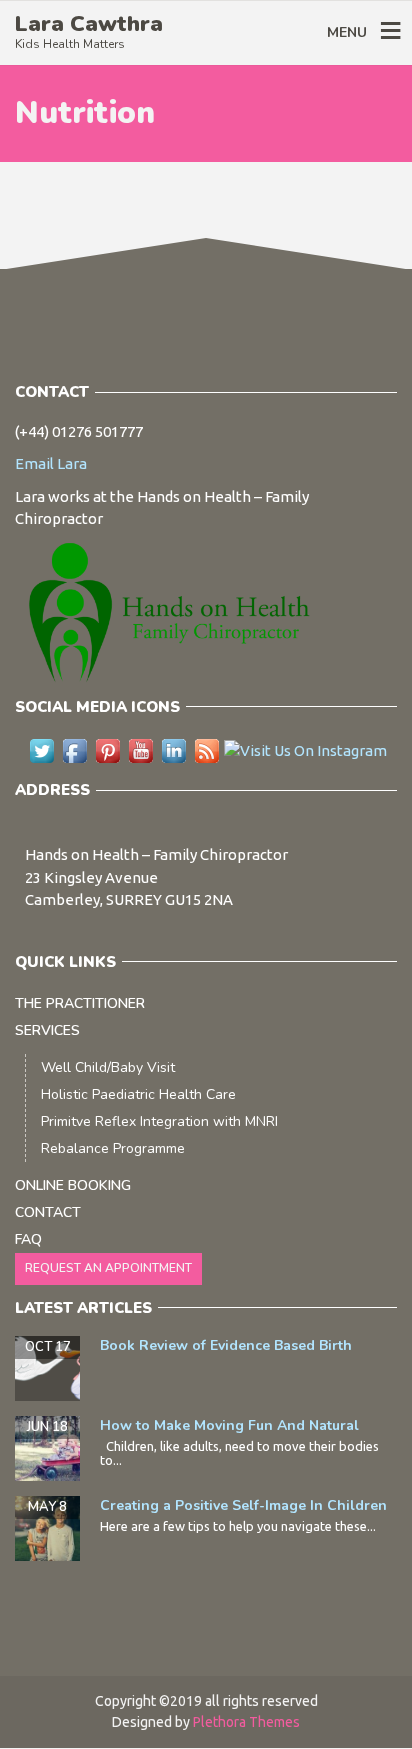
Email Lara (51, 463)
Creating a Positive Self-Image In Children (243, 1505)
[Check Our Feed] (206, 749)
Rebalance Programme (113, 1148)
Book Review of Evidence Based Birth (226, 1345)
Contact (48, 1212)
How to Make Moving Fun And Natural (229, 1425)
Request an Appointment (108, 1268)
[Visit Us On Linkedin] (173, 749)
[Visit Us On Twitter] (41, 749)
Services (47, 1030)
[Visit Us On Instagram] (305, 749)
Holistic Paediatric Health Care (138, 1094)
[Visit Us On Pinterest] (107, 749)
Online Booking (73, 1185)
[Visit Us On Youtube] (140, 749)
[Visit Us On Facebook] (74, 749)
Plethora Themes (246, 1722)
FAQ (28, 1239)
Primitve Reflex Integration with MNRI (159, 1121)
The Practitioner (80, 1003)
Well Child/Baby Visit (108, 1067)
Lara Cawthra (89, 24)
